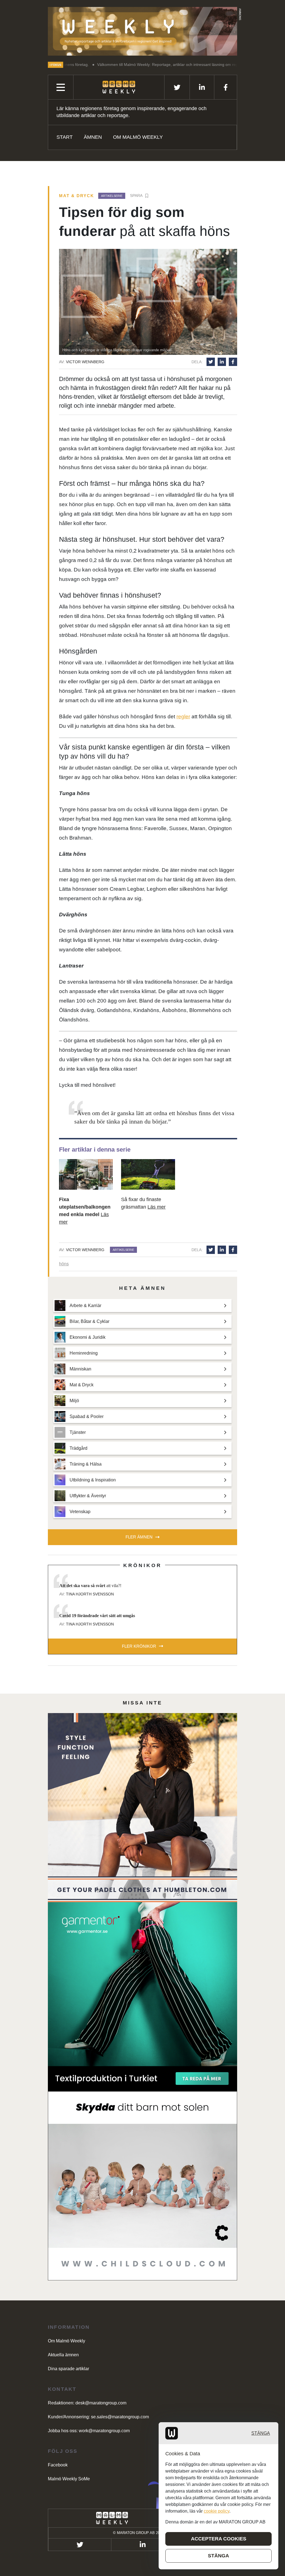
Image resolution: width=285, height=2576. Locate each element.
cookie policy (217, 2511)
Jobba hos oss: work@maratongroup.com (89, 2431)
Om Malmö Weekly (138, 137)
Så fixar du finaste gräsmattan (143, 1203)
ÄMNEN (93, 137)
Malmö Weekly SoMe (69, 2479)
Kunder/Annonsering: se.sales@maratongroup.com (98, 2417)
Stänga (261, 2433)
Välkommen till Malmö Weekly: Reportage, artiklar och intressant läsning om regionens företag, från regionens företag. (134, 65)
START (65, 137)
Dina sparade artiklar (68, 2369)
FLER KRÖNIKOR (139, 1646)
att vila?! (90, 1586)
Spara (136, 196)
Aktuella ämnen (63, 2355)
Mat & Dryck (77, 196)
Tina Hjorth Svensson (90, 1594)
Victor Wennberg (85, 362)
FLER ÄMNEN (139, 1537)
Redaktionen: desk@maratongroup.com (87, 2403)
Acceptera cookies (219, 2539)
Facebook (58, 2465)
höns (64, 1264)
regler (183, 717)
